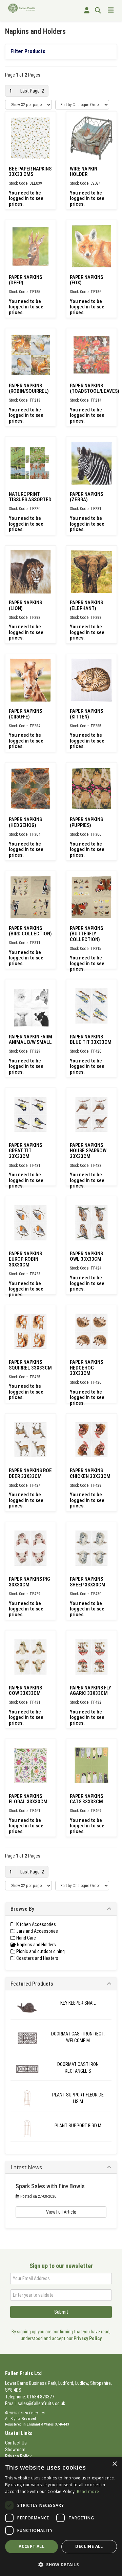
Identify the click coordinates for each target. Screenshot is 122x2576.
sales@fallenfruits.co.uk (41, 2403)
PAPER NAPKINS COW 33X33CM (25, 1691)
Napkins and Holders (36, 1945)
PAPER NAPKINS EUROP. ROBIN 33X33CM (25, 1259)
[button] (61, 2564)
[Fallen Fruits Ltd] (22, 8)
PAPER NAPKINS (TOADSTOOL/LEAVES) (95, 389)
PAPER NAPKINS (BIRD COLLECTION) (30, 931)
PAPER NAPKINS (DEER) (25, 280)
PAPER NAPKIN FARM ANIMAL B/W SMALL (30, 1040)
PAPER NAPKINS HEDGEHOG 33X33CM (86, 1368)
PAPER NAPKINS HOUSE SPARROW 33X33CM (88, 1151)
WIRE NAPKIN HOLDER (84, 172)
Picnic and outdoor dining (40, 1951)
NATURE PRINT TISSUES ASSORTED (30, 497)
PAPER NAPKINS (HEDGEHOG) (25, 822)
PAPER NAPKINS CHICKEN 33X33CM (90, 1473)
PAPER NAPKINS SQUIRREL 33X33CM (30, 1365)
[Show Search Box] (98, 11)
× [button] (114, 2464)
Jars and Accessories (37, 1931)
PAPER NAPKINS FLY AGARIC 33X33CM (90, 1691)
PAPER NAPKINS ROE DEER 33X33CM (30, 1473)
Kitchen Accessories (36, 1924)
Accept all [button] (32, 2546)
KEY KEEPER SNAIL (78, 2003)
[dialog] (61, 2516)
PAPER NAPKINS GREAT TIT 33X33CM (25, 1151)
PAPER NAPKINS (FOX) (86, 280)
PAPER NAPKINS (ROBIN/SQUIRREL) (29, 389)
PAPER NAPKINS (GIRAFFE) (25, 714)
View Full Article (61, 2212)
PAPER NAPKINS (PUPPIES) (86, 822)
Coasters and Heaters (37, 1958)
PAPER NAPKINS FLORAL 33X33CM (28, 1799)
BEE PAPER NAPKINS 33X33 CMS (30, 172)
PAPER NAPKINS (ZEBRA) (86, 497)
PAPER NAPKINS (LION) (25, 605)
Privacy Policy (88, 2338)
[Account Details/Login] (87, 11)
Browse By (22, 1909)
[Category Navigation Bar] (111, 11)
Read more (88, 2491)
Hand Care (26, 1938)
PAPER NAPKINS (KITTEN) (86, 714)
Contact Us (16, 2443)
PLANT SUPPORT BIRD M (78, 2126)
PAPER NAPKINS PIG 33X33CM (29, 1582)
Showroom (15, 2450)
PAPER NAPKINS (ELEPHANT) (86, 605)
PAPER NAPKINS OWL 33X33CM (86, 1256)
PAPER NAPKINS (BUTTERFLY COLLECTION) (86, 934)
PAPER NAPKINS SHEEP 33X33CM (88, 1582)
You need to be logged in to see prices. (26, 198)
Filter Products (28, 51)
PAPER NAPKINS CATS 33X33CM (86, 1799)
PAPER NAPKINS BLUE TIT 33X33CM (91, 1040)
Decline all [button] (89, 2546)
